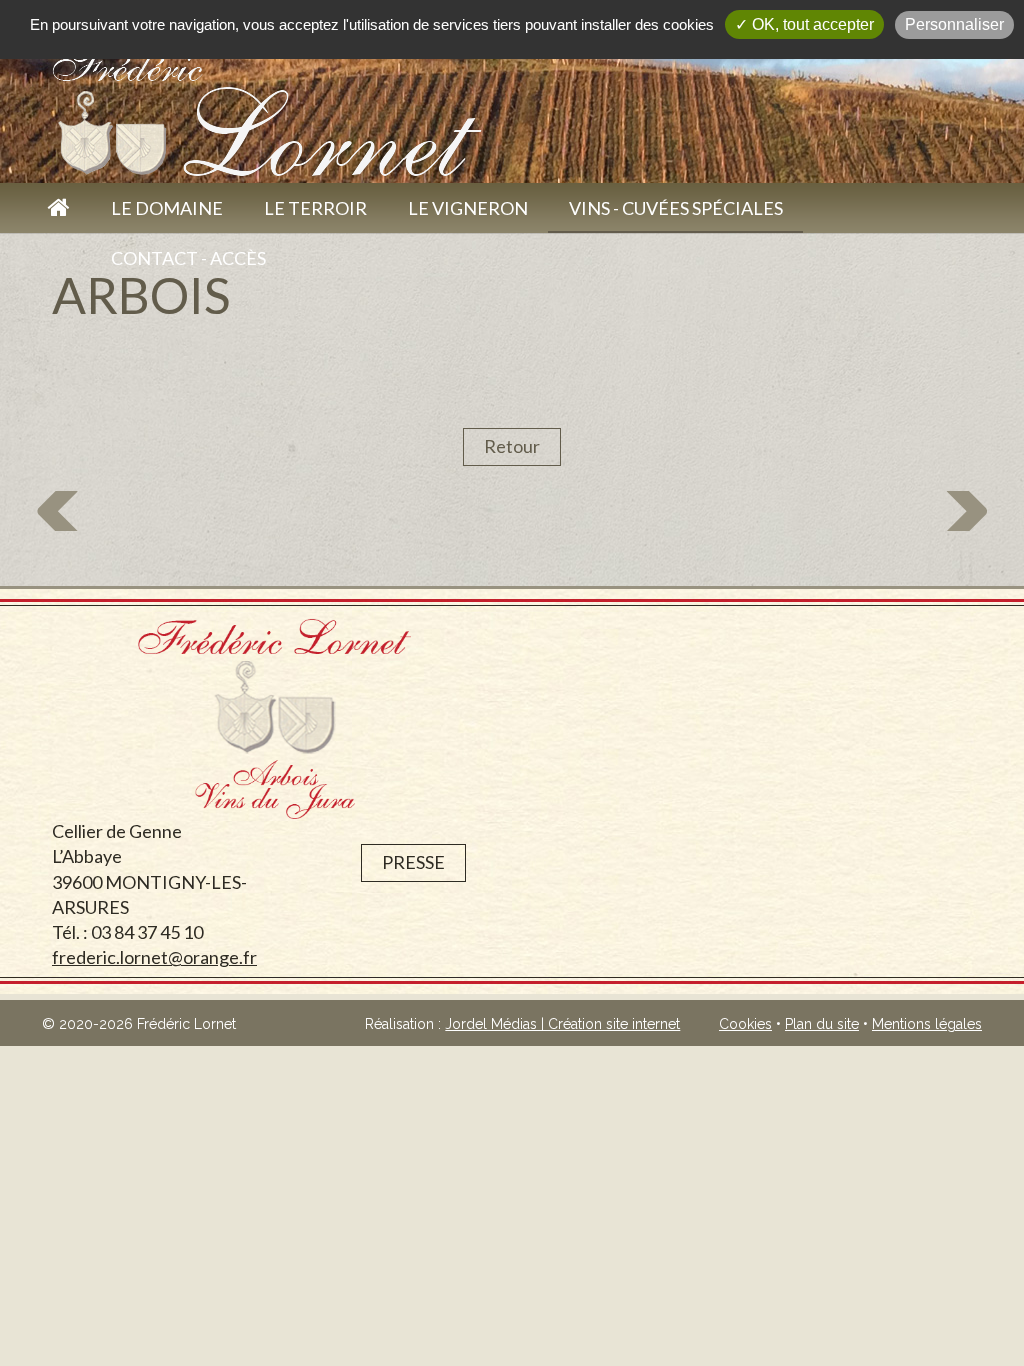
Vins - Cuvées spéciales (676, 208)
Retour (512, 446)
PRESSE (413, 862)
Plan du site (822, 1024)
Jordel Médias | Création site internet (562, 1024)
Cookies (745, 1024)
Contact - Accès (188, 258)
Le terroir (315, 208)
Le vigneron (468, 208)
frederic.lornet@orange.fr (154, 957)
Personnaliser (954, 24)
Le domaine (167, 208)
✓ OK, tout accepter (804, 24)
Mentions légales (927, 1024)
